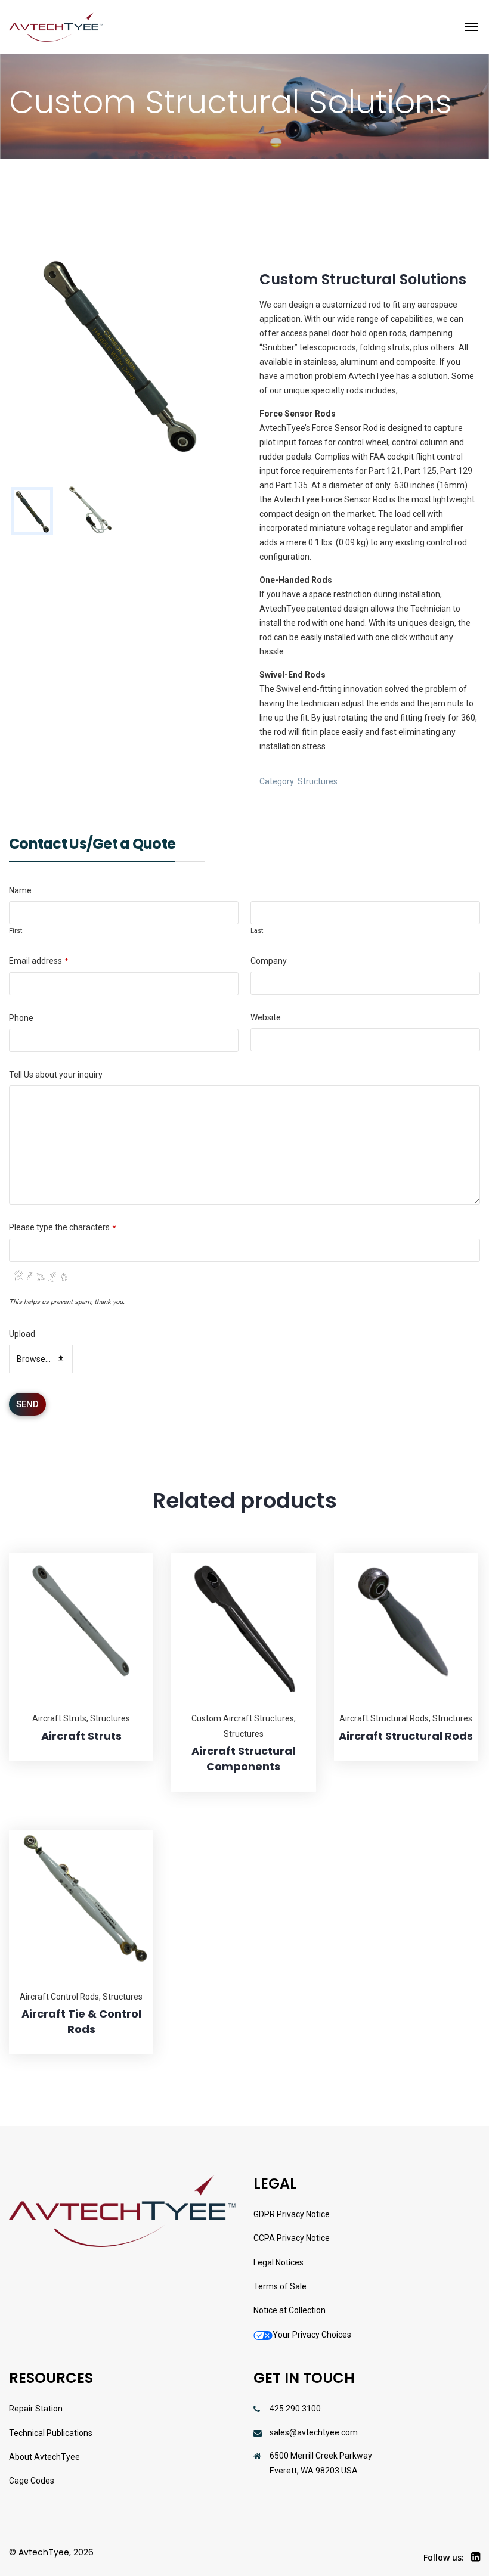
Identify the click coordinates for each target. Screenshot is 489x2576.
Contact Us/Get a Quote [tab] (92, 845)
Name (20, 890)
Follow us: (444, 2557)
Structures (318, 781)
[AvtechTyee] (56, 27)
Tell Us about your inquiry (56, 1075)
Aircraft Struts (59, 1718)
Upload (22, 1334)
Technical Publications (51, 2433)
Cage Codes (32, 2481)
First (16, 931)
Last (257, 931)
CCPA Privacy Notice (292, 2238)
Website (266, 1017)
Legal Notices (278, 2262)
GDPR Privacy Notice (292, 2214)
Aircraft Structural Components (243, 1759)
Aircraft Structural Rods (384, 1718)
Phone (21, 1018)
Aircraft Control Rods (59, 1997)
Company (269, 961)
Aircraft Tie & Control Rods (81, 2021)
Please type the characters (62, 1227)
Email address (38, 961)
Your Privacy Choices (312, 2335)
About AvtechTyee (44, 2457)
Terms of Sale (280, 2286)
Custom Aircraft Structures (243, 1718)
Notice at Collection (290, 2310)
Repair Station (36, 2409)
